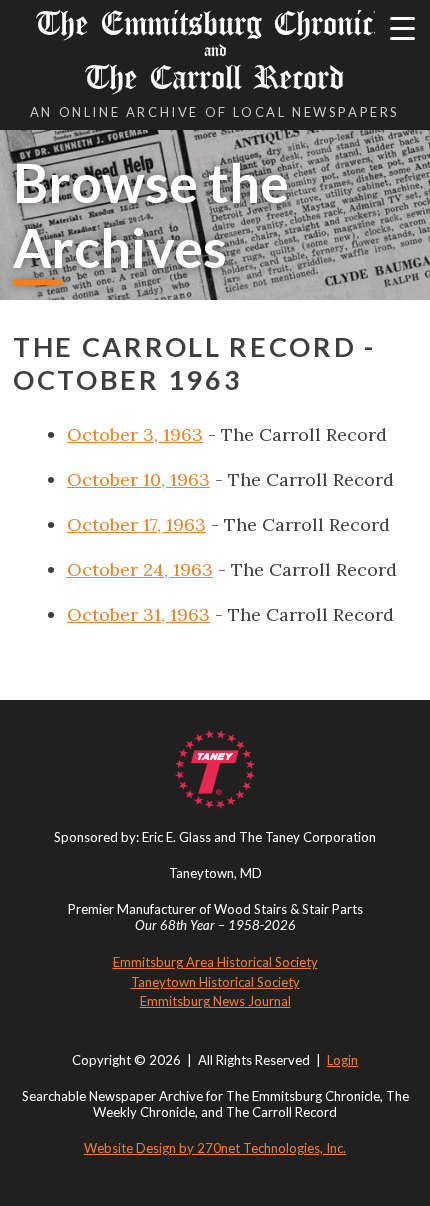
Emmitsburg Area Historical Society (215, 962)
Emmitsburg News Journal (215, 1001)
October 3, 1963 (135, 434)
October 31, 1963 (138, 614)
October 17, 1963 (136, 524)
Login (342, 1060)
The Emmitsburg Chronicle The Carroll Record (215, 50)
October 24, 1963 (140, 569)
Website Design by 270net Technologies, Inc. (215, 1148)
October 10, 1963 (138, 479)
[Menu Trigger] (402, 27)
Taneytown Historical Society (215, 982)
